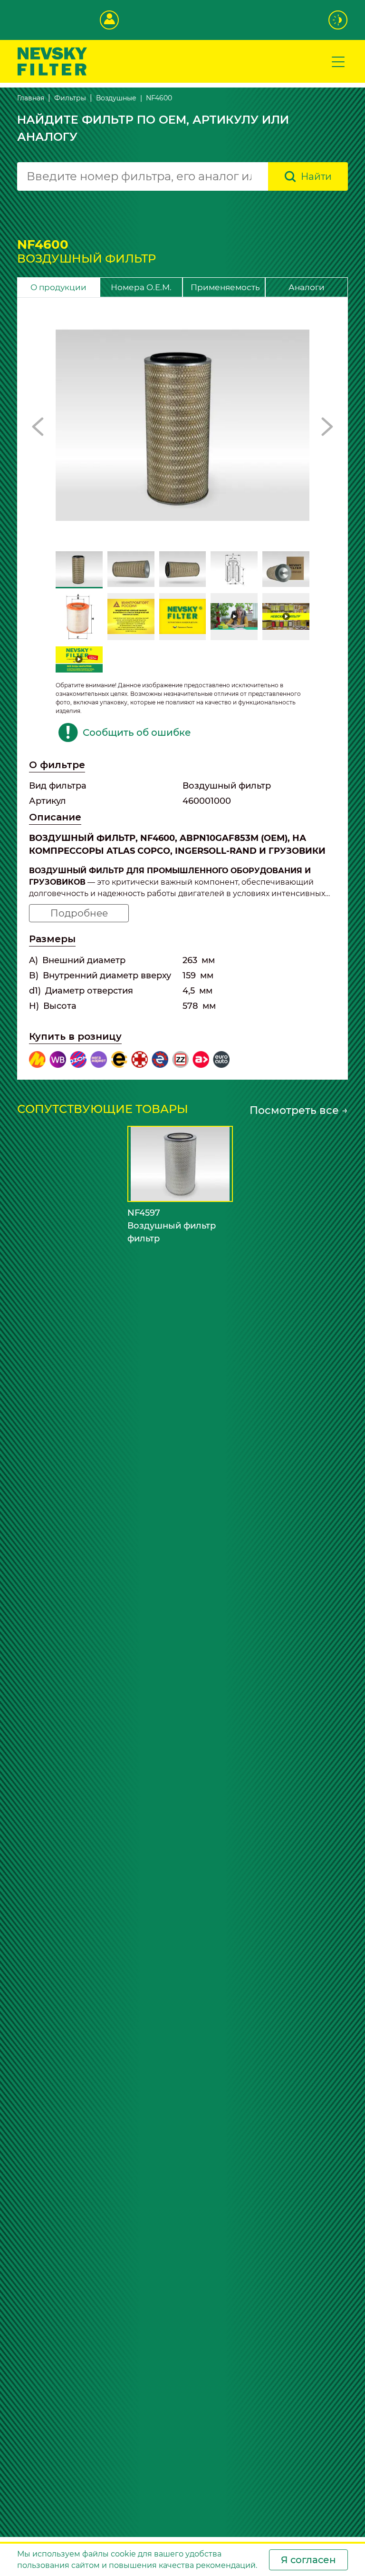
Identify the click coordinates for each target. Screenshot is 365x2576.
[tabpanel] (182, 689)
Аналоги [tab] (307, 287)
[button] (38, 427)
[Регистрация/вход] (109, 20)
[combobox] (143, 176)
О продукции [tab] (58, 287)
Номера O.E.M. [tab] (141, 287)
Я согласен (308, 2560)
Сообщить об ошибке (137, 732)
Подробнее (79, 913)
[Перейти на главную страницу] (52, 61)
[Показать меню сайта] (338, 61)
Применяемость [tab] (225, 287)
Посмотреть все (299, 1110)
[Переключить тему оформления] (338, 20)
